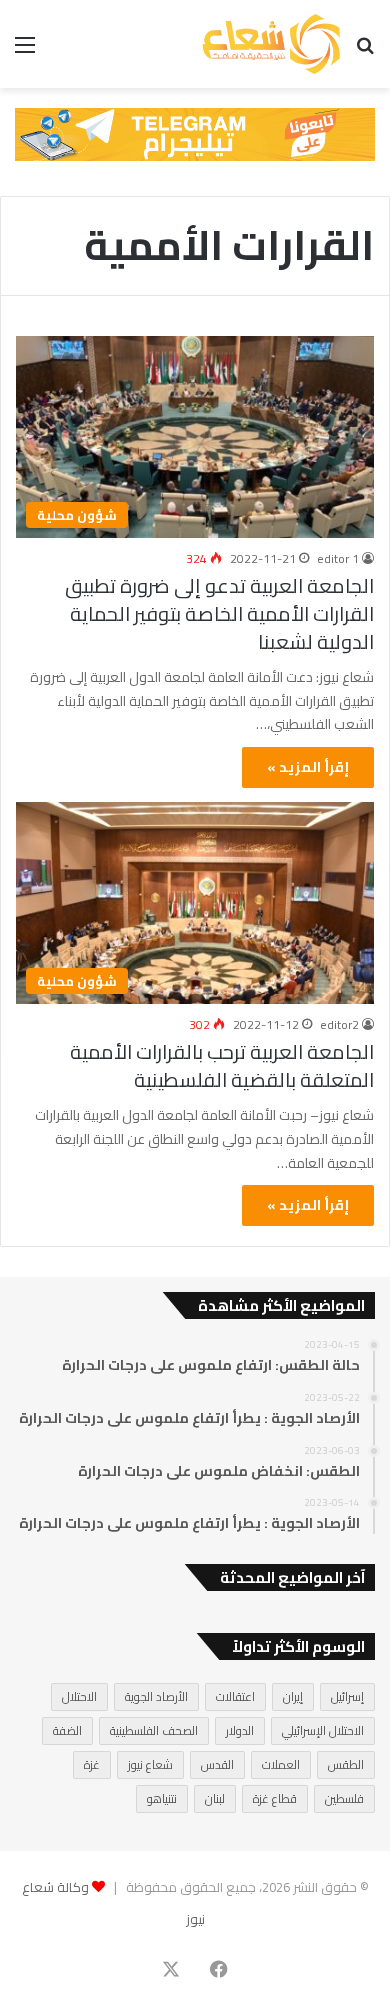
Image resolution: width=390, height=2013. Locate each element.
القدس (217, 1764)
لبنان (215, 1798)
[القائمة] (25, 51)
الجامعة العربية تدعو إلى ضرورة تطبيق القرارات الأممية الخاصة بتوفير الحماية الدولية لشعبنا (219, 613)
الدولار (240, 1730)
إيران (293, 1696)
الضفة (67, 1730)
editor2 (339, 1024)
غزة (92, 1764)
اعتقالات (235, 1696)
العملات (281, 1764)
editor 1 (338, 558)
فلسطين (344, 1798)
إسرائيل (347, 1696)
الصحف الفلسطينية (154, 1730)
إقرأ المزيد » (308, 767)
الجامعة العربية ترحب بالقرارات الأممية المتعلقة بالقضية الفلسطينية (222, 1065)
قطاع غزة (275, 1798)
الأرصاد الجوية (156, 1696)
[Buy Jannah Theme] (195, 133)
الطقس (346, 1764)
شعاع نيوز (150, 1764)
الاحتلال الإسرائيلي (323, 1730)
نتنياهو (162, 1798)
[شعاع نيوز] (271, 44)
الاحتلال (79, 1696)
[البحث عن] (365, 51)
